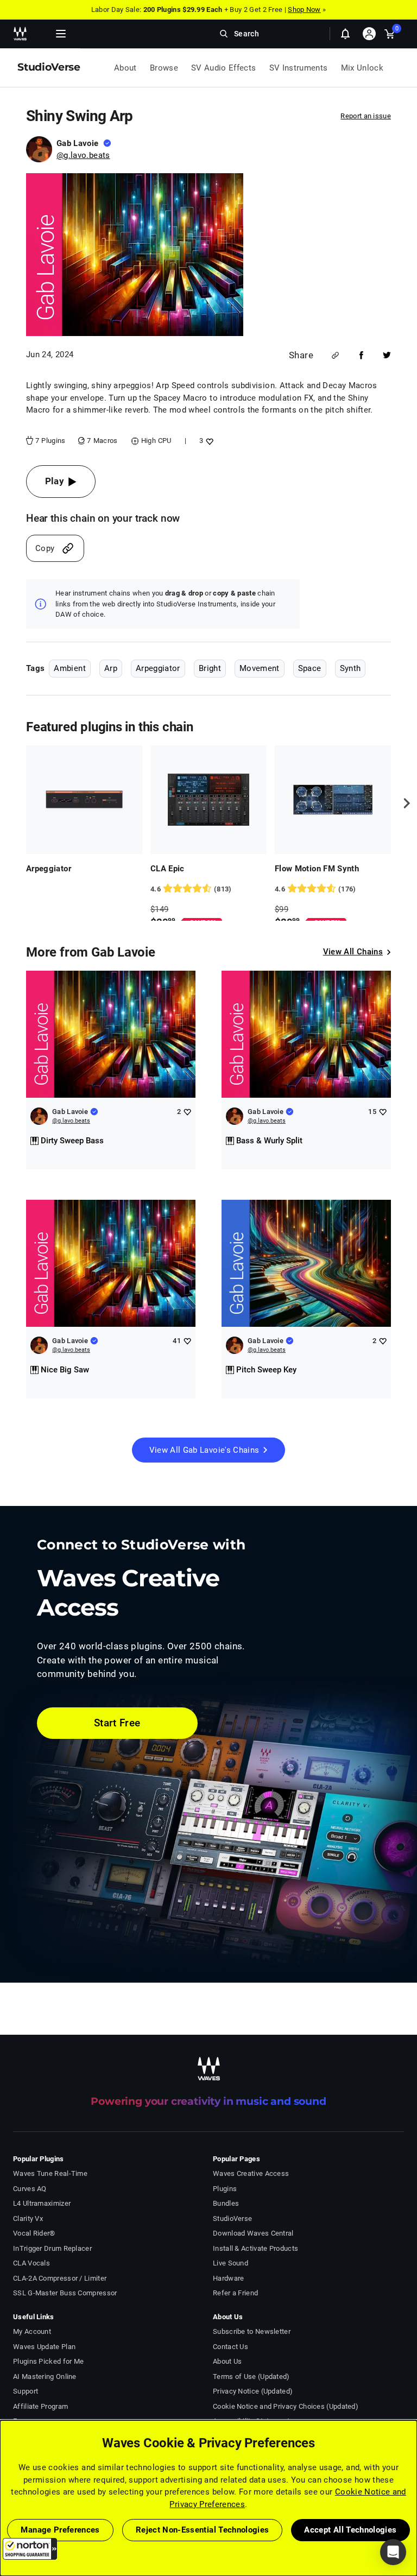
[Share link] (335, 355)
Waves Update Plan (44, 2347)
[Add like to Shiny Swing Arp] (208, 441)
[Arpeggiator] (84, 800)
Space (310, 668)
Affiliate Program (40, 2406)
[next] (403, 803)
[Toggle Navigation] (61, 34)
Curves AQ (30, 2189)
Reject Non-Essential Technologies (203, 2530)
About (125, 68)
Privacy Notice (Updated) (253, 2391)
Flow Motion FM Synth (317, 869)
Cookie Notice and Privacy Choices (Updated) (286, 2406)
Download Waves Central (253, 2233)
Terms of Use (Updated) (251, 2376)
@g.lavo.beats (83, 155)
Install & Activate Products (255, 2248)
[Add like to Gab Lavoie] (187, 1112)
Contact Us (230, 2347)
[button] (30, 2549)
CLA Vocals (31, 2263)
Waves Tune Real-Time (50, 2173)
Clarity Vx (28, 2219)
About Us (227, 2361)
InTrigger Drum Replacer (52, 2248)
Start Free (117, 1723)
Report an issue (366, 116)
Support (26, 2391)
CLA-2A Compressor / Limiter (60, 2278)
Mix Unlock (362, 68)
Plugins (225, 2189)
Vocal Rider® (34, 2233)
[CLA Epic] (208, 800)
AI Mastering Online (45, 2376)
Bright (210, 668)
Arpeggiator (158, 668)
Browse (164, 68)
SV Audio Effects (224, 68)
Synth (350, 668)
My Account (32, 2331)
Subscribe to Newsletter (252, 2331)
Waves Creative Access (251, 2173)
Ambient (69, 668)
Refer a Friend (235, 2293)
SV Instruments (299, 68)
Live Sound (230, 2263)
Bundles (226, 2203)
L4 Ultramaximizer (42, 2203)
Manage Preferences (60, 2530)
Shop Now (304, 10)
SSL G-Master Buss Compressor (65, 2293)
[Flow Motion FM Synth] (333, 800)
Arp (111, 668)
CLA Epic (168, 869)
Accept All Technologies (350, 2530)
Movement (260, 668)
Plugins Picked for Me (48, 2361)
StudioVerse (232, 2219)
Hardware (228, 2278)
